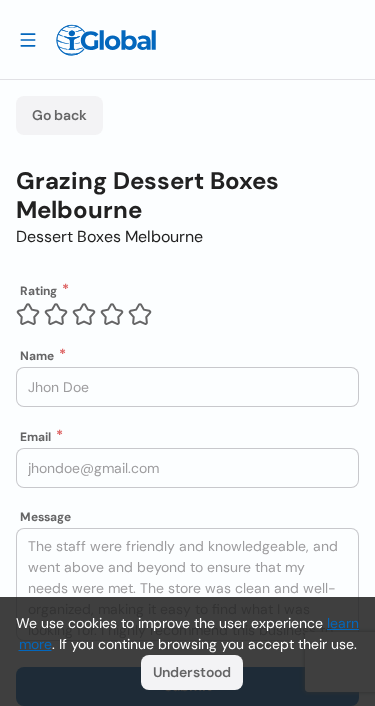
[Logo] (106, 40)
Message (45, 517)
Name (37, 356)
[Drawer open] (28, 39)
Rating (38, 291)
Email (35, 437)
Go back (59, 115)
